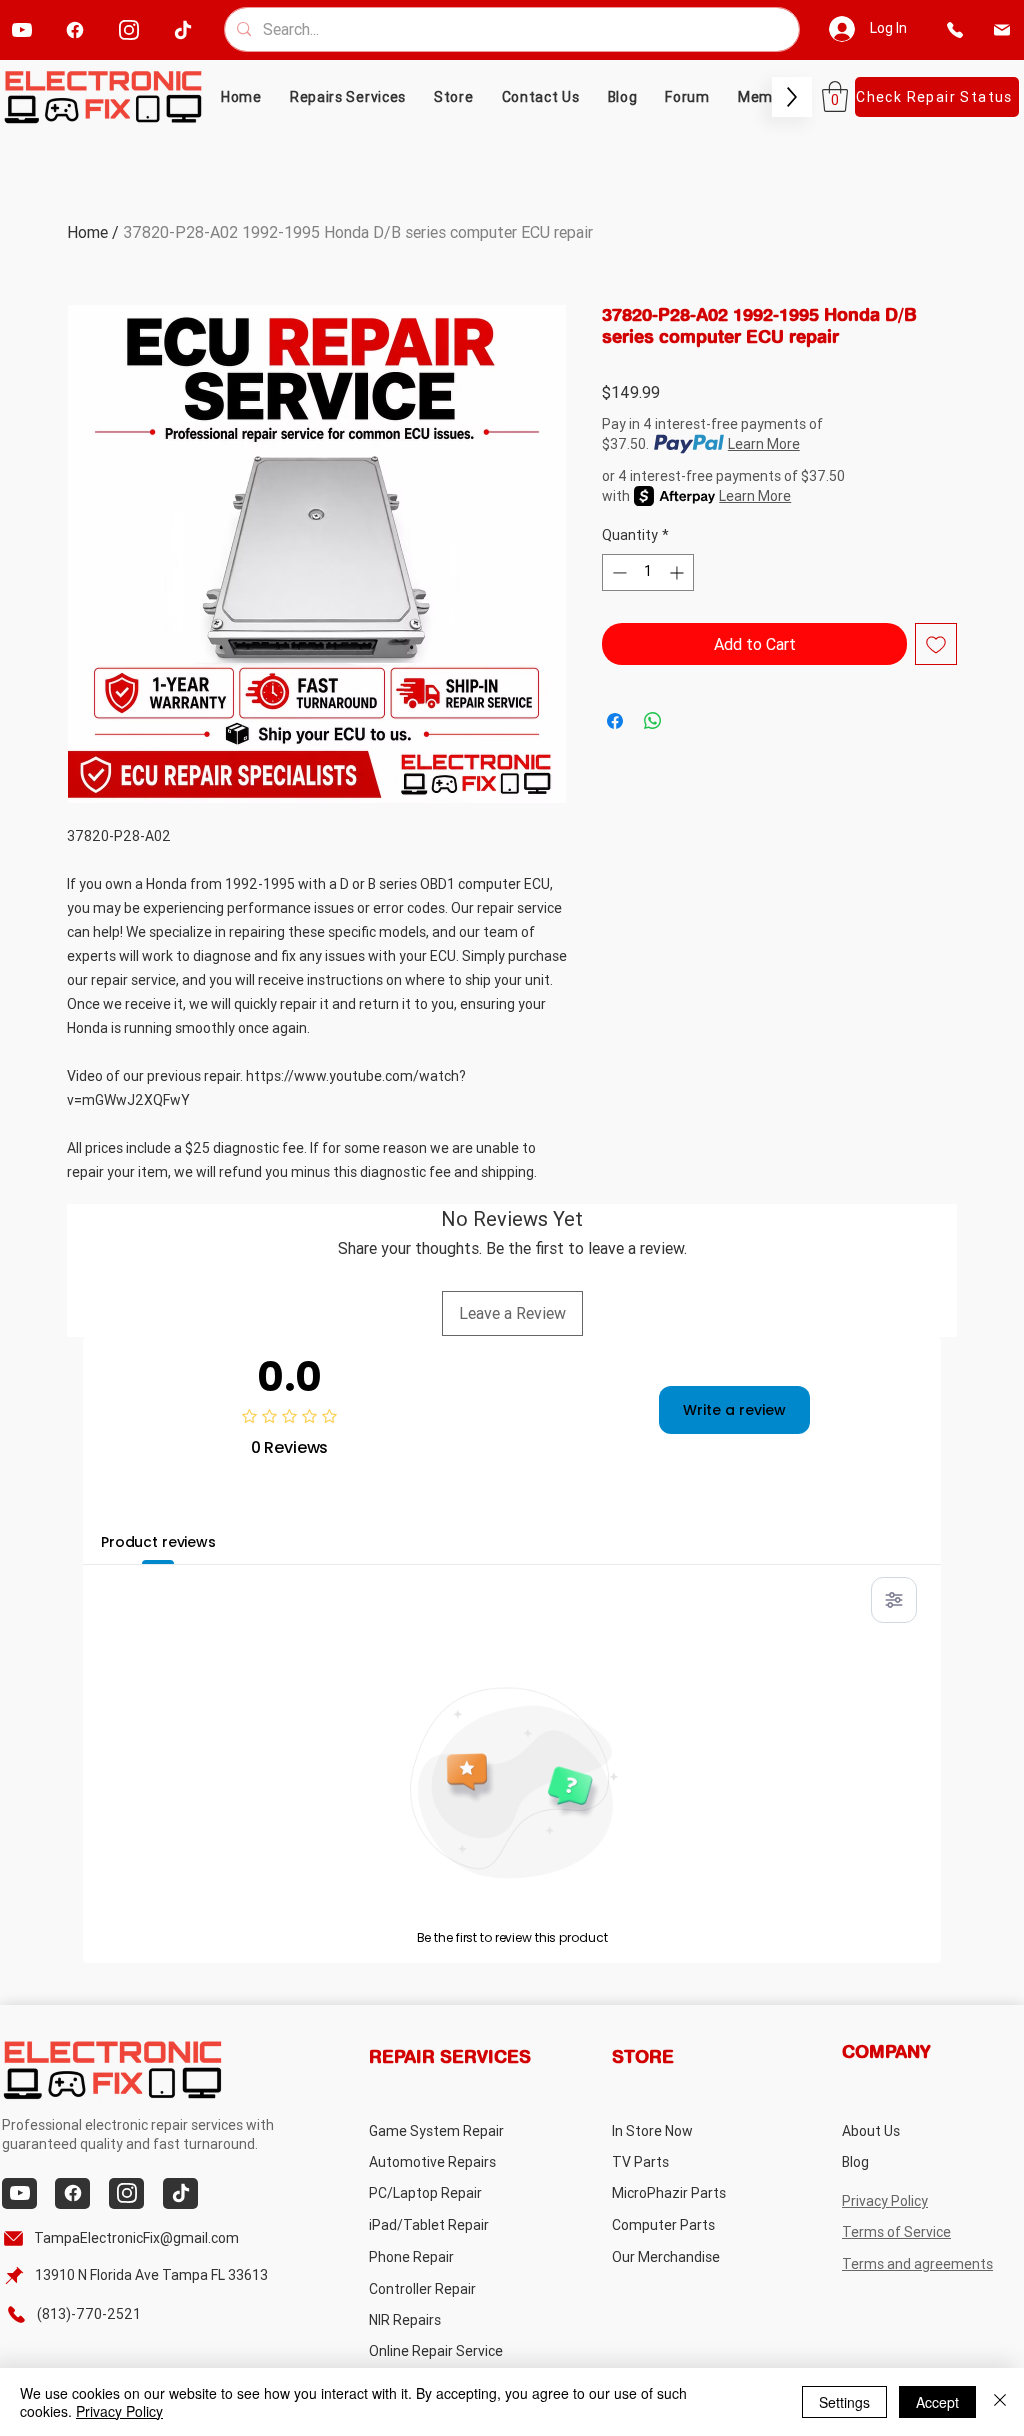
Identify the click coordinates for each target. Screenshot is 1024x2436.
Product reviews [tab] (158, 1542)
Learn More (764, 444)
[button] (454, 97)
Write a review (734, 1410)
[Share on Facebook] (615, 721)
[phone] (955, 29)
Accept (937, 2402)
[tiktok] (182, 29)
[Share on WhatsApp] (653, 721)
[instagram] (128, 29)
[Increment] (678, 572)
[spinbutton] (648, 572)
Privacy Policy (119, 2411)
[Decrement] (617, 572)
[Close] (1000, 2402)
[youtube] (21, 29)
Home (87, 232)
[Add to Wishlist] (936, 644)
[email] (1002, 29)
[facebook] (74, 29)
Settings (844, 2402)
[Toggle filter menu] (894, 1600)
